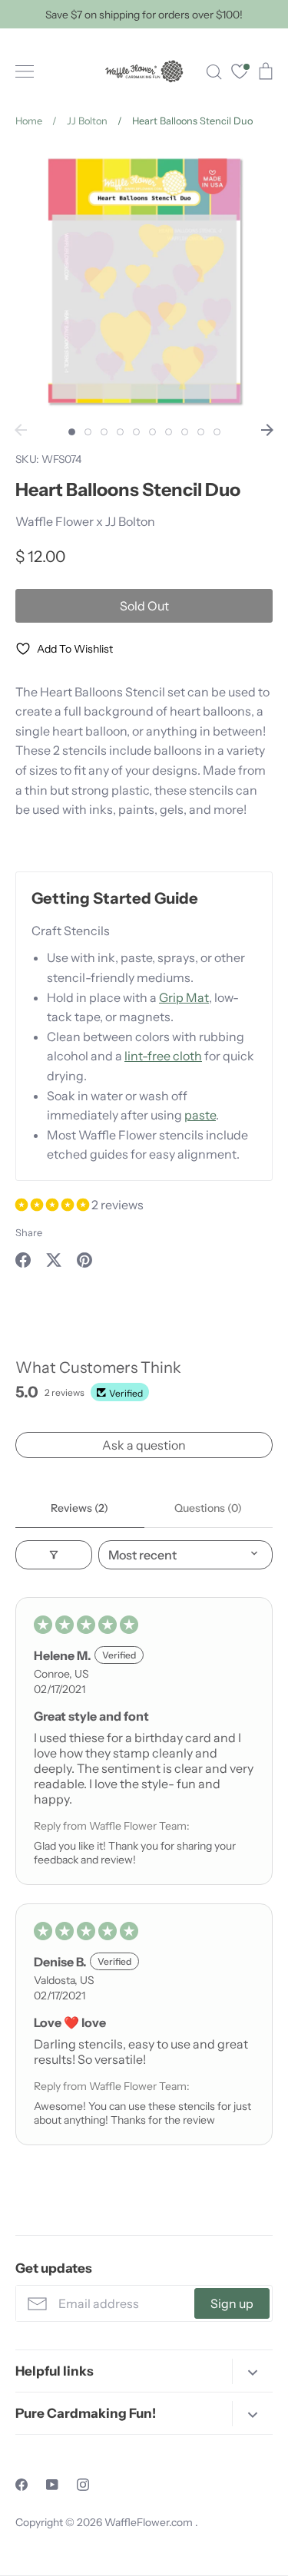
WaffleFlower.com (150, 2522)
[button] (53, 1205)
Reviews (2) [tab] (79, 1508)
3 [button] (104, 432)
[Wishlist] (240, 73)
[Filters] (54, 1555)
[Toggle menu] (25, 71)
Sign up (232, 2303)
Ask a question (144, 1445)
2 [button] (88, 432)
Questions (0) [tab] (208, 1508)
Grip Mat (184, 997)
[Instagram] (83, 2485)
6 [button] (152, 432)
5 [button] (136, 432)
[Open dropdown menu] (252, 2371)
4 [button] (120, 432)
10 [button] (217, 432)
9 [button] (201, 432)
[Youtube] (52, 2485)
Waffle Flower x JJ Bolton (85, 521)
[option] (144, 281)
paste (200, 1115)
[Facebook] (22, 2485)
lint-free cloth (163, 1056)
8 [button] (185, 432)
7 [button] (169, 432)
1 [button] (72, 432)
